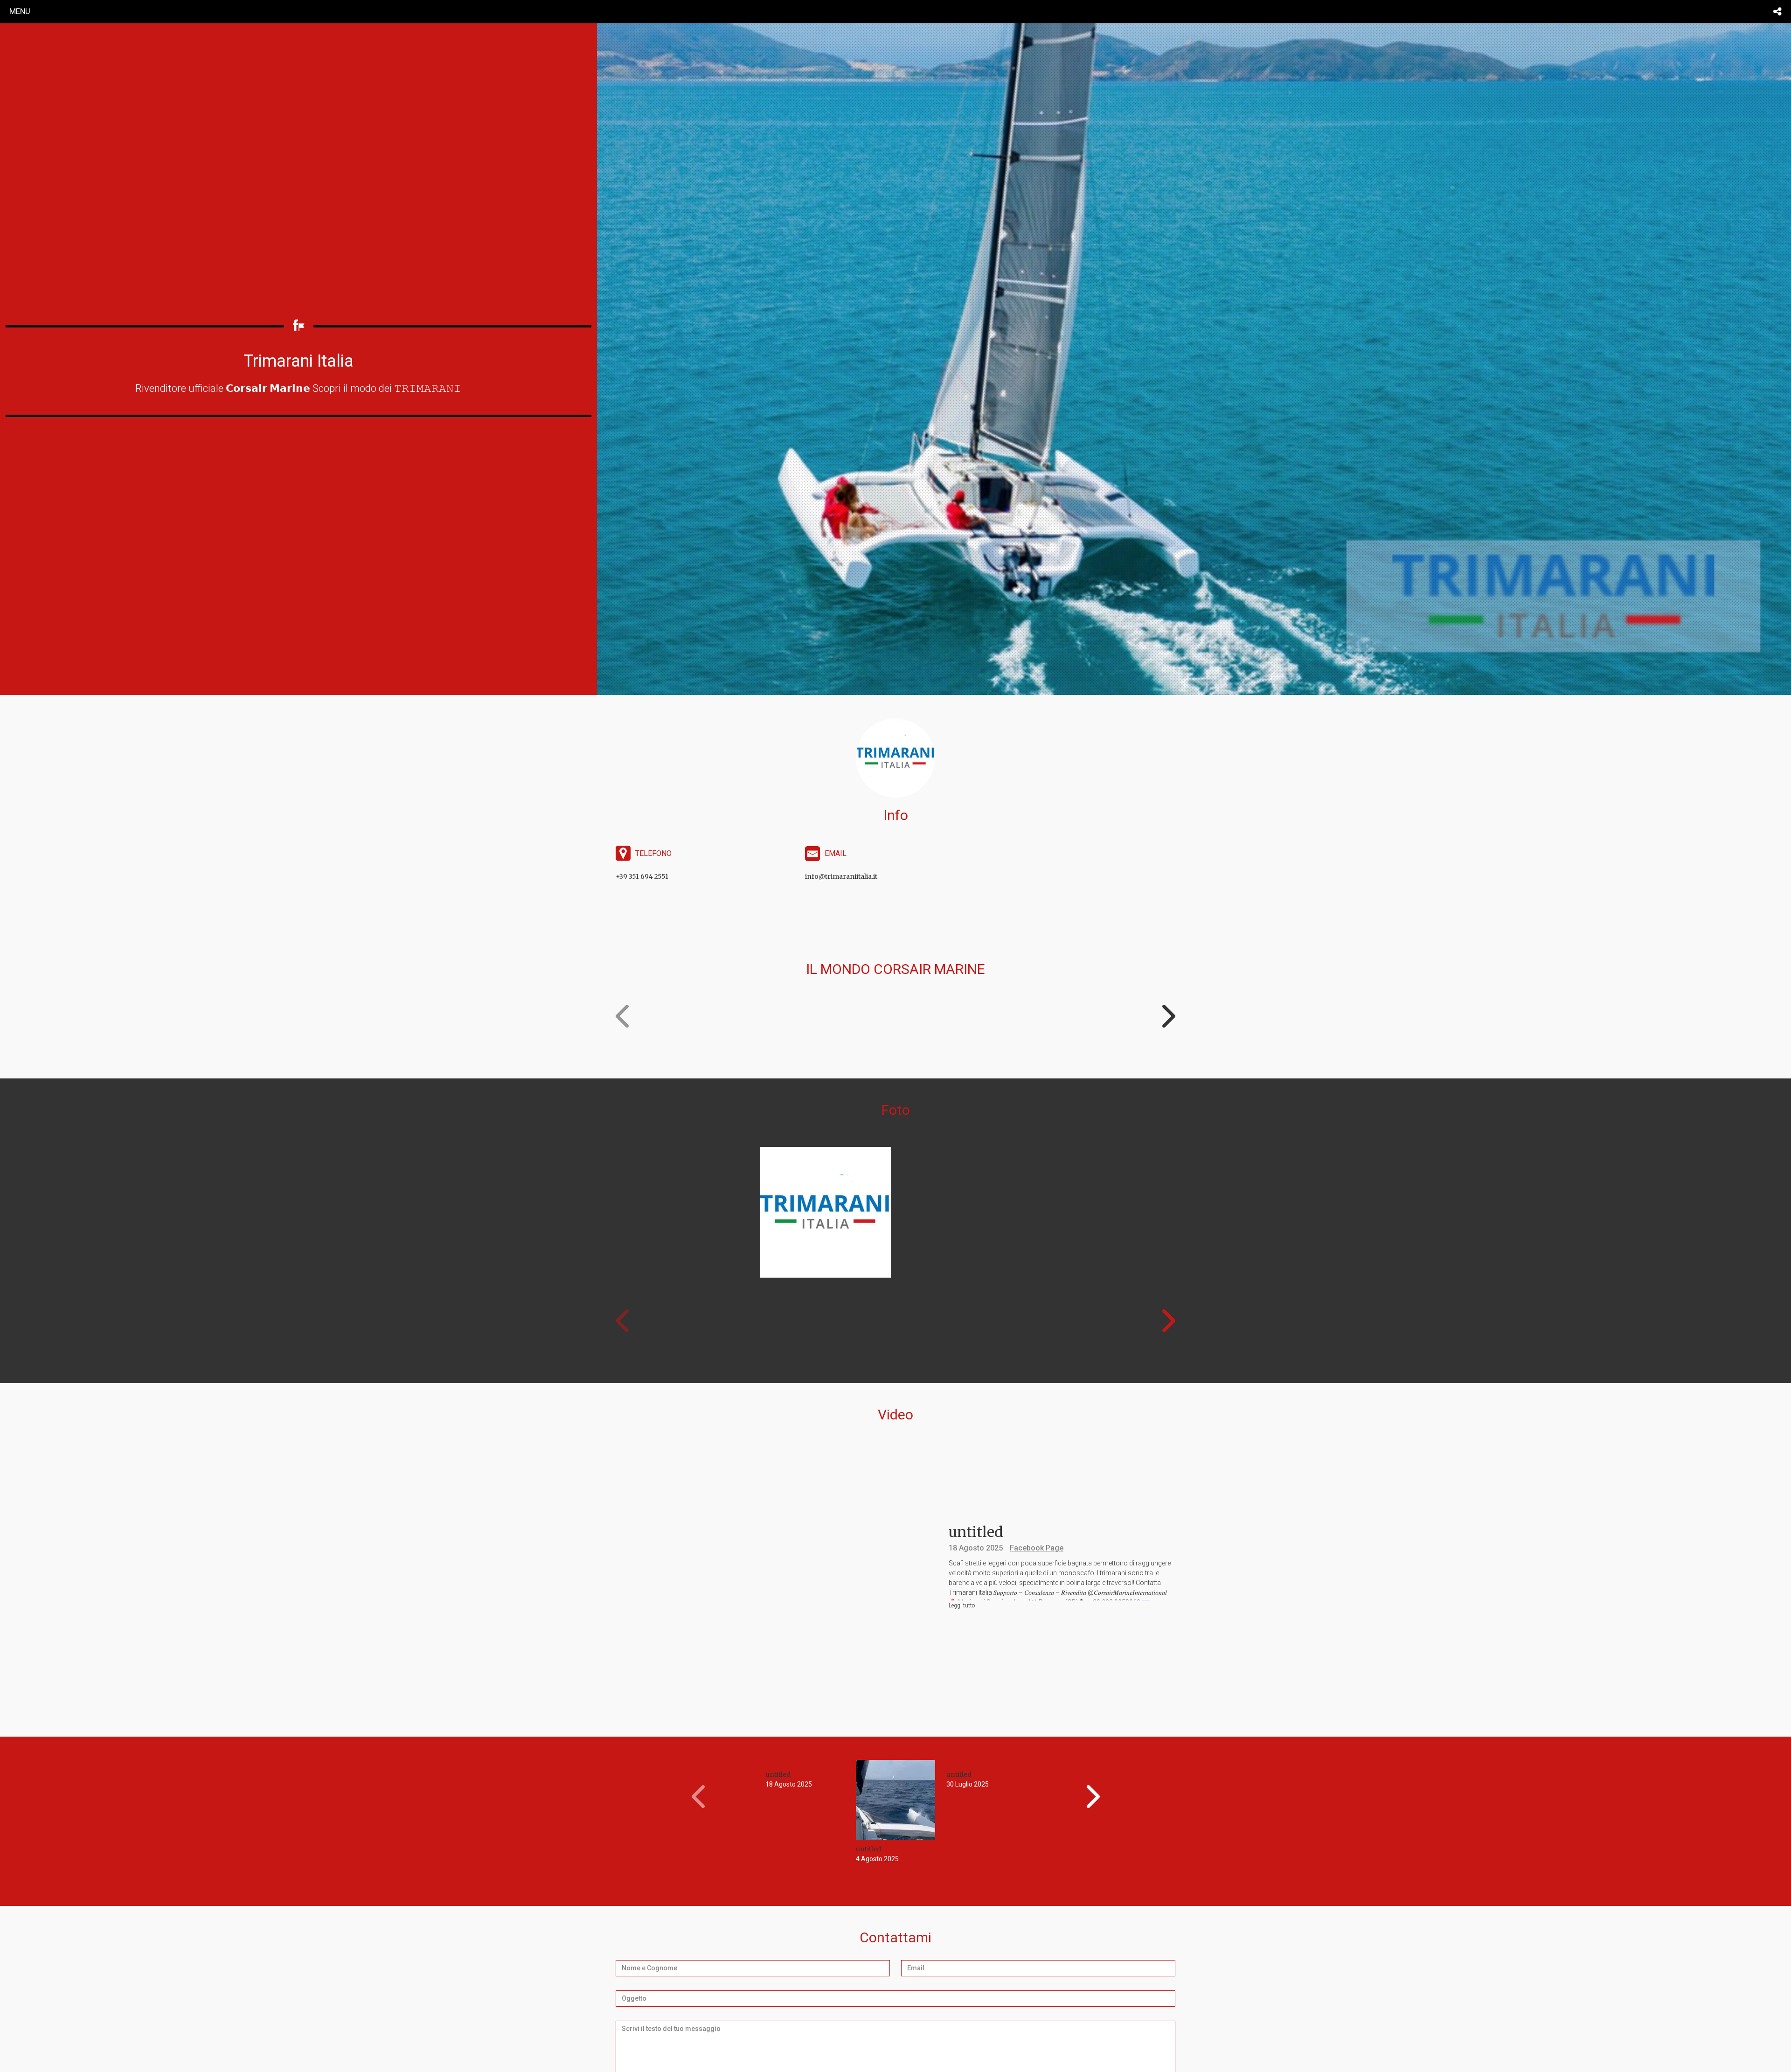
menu (20, 11)
